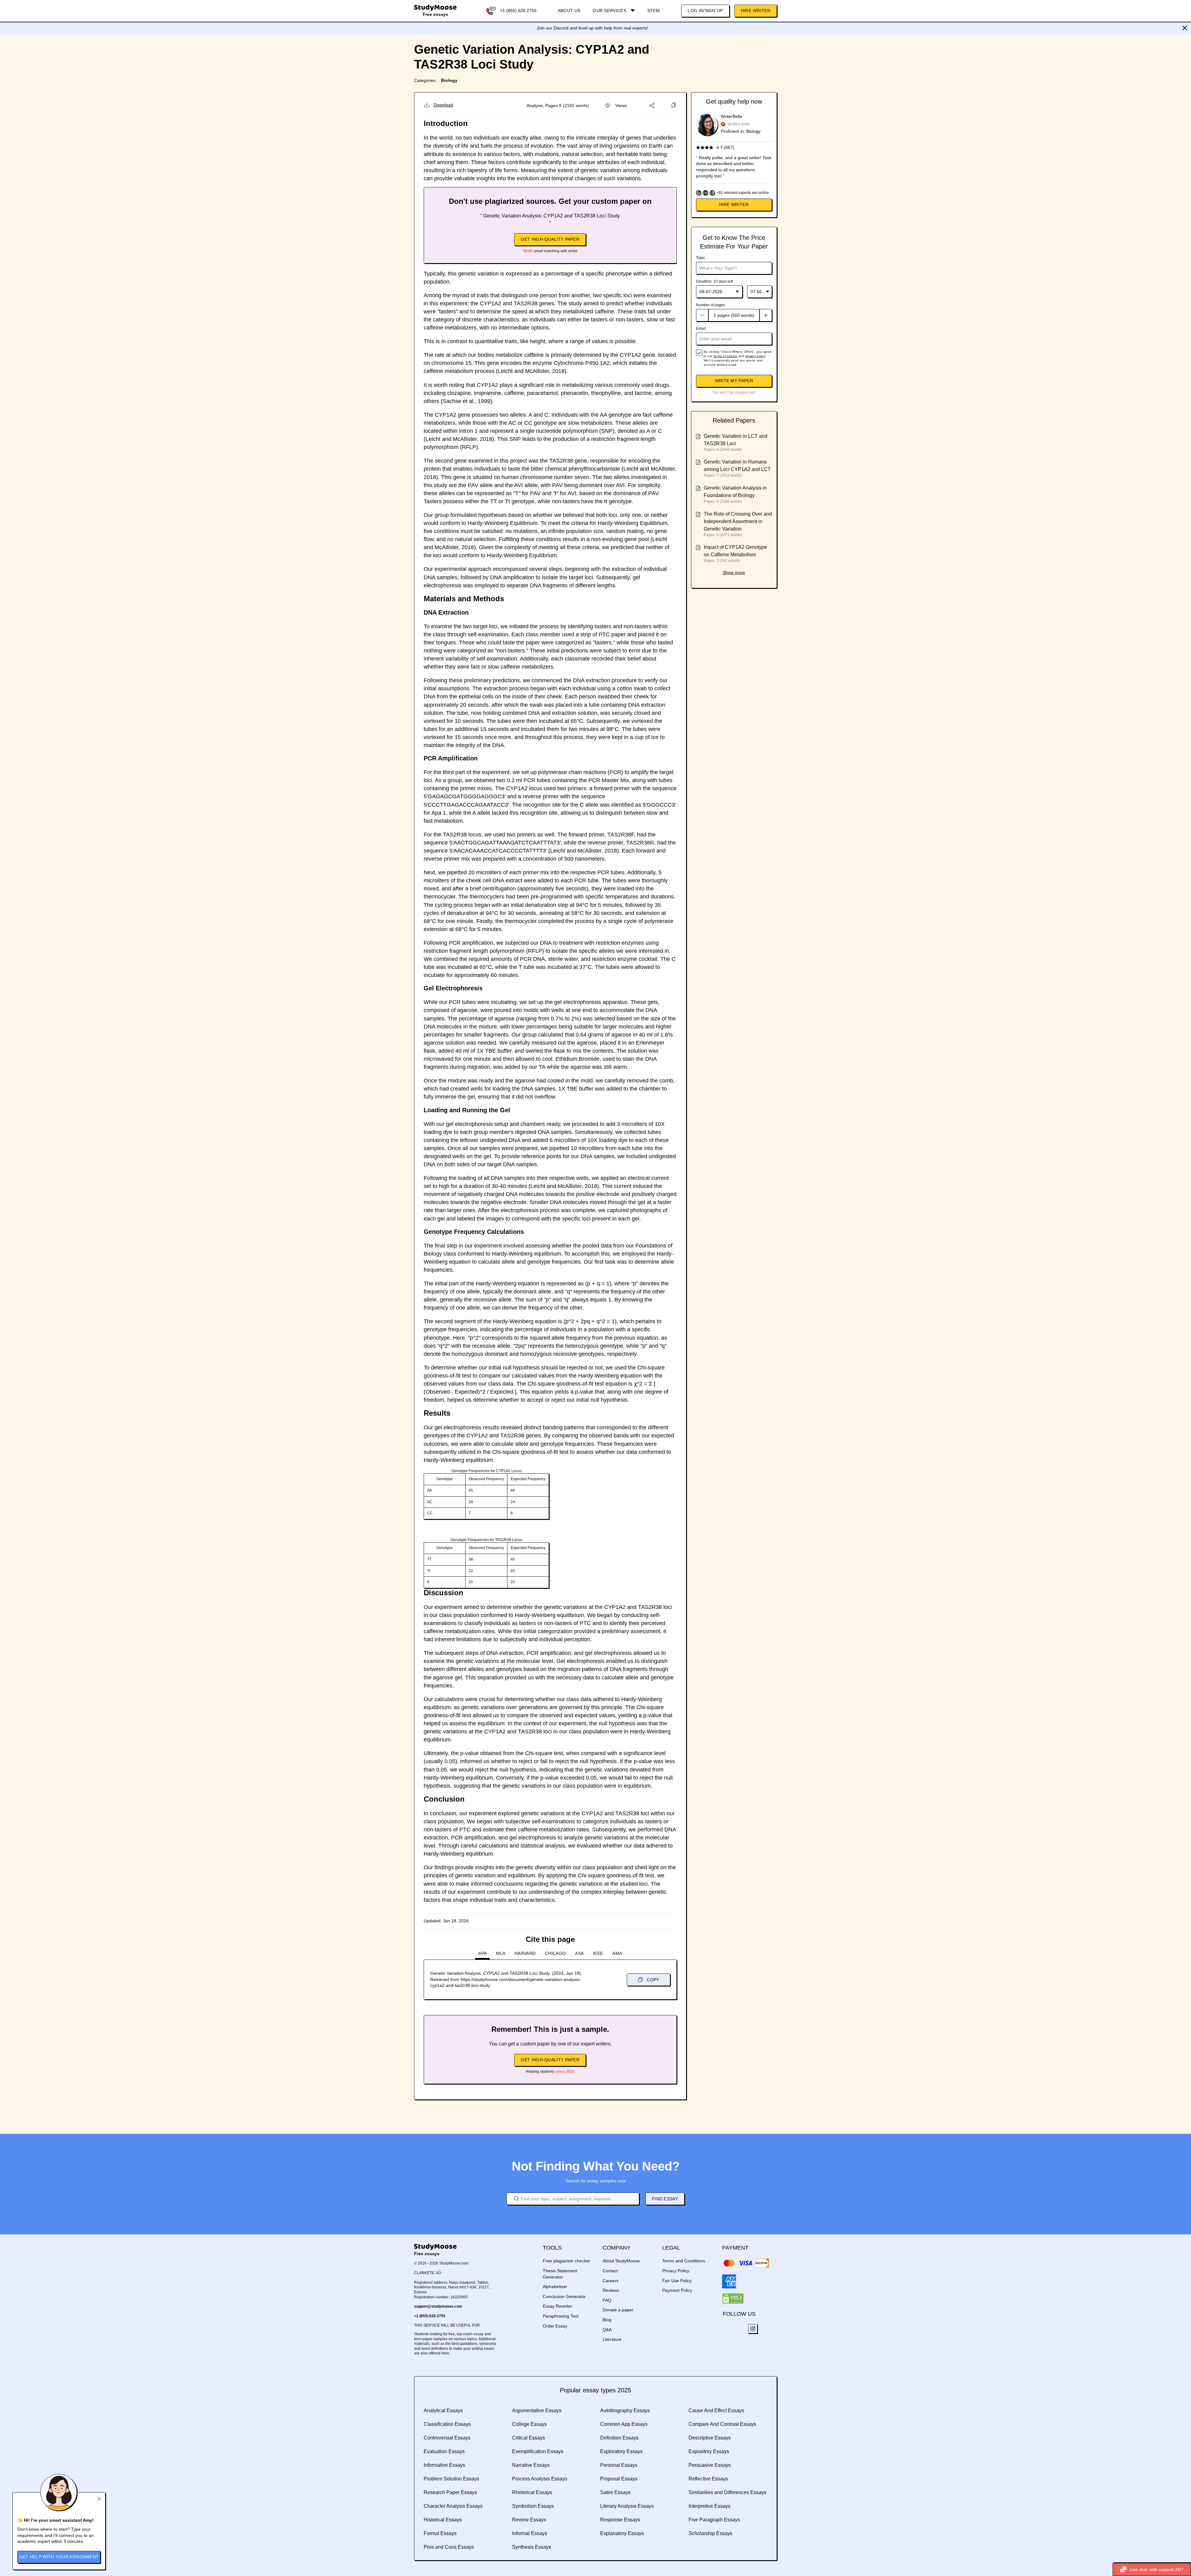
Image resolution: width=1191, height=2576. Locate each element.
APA (482, 1953)
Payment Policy (677, 2290)
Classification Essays (447, 2424)
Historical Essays (443, 2520)
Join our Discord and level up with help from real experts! (592, 28)
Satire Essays (615, 2492)
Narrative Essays (531, 2465)
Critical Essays (529, 2438)
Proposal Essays (619, 2479)
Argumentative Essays (537, 2410)
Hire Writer (756, 11)
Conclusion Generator (564, 2296)
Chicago (555, 1953)
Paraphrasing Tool (561, 2316)
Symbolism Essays (533, 2506)
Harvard (525, 1953)
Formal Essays (440, 2533)
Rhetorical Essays (532, 2492)
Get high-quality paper (550, 239)
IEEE (598, 1953)
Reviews (611, 2290)
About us (569, 11)
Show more (734, 572)
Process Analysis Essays (540, 2479)
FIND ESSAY (665, 2199)
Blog (607, 2320)
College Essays (529, 2424)
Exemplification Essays (538, 2451)
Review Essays (529, 2520)
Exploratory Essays (621, 2451)
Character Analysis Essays (453, 2506)
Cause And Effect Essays (716, 2410)
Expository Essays (709, 2451)
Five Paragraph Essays (714, 2520)
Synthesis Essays (532, 2547)
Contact (610, 2271)
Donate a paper (618, 2310)
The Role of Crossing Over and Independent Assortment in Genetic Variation (738, 521)
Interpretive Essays (709, 2506)
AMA (617, 1953)
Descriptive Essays (710, 2438)
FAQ (607, 2300)
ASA (579, 1953)
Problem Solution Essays (451, 2479)
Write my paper (734, 381)
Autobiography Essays (625, 2410)
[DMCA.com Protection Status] (733, 2299)
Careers (611, 2281)
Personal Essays (619, 2465)
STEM (653, 11)
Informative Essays (444, 2465)
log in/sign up (705, 11)
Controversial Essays (447, 2438)
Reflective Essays (708, 2479)
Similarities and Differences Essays (727, 2492)
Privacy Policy (676, 2271)
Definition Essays (619, 2438)
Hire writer (734, 204)
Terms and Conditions (684, 2261)
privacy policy (755, 356)
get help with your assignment (59, 2557)
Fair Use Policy (677, 2281)
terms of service (726, 356)
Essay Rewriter (558, 2306)
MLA (501, 1953)
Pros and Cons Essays (449, 2547)
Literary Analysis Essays (627, 2506)
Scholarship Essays (710, 2533)
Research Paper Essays (450, 2492)
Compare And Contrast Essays (722, 2424)
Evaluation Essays (444, 2451)
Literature (612, 2339)
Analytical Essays (443, 2410)
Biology (449, 80)
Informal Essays (530, 2533)
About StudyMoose (621, 2261)
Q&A (607, 2330)
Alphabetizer (555, 2287)
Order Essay (555, 2326)
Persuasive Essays (710, 2465)
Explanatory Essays (622, 2533)
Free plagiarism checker (567, 2261)
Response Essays (620, 2520)
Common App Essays (624, 2424)
